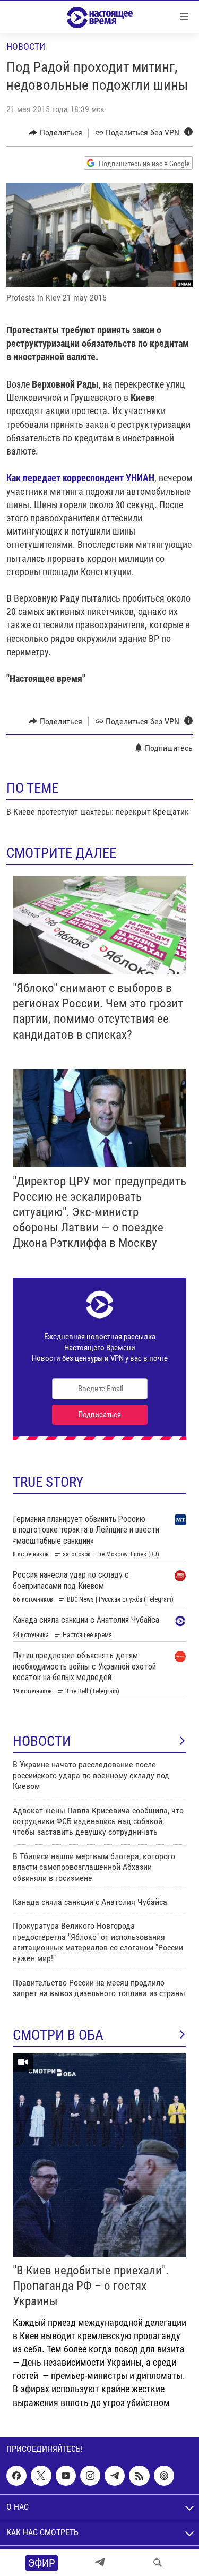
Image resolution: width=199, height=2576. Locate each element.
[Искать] (158, 2563)
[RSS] (139, 2476)
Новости (26, 46)
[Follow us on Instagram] (90, 2476)
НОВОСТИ (42, 1741)
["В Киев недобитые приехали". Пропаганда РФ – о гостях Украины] (99, 2155)
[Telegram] (100, 2563)
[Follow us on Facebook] (16, 2476)
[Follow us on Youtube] (66, 2476)
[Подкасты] (164, 2476)
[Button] (55, 133)
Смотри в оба (58, 2035)
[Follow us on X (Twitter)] (41, 2476)
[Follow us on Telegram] (115, 2476)
